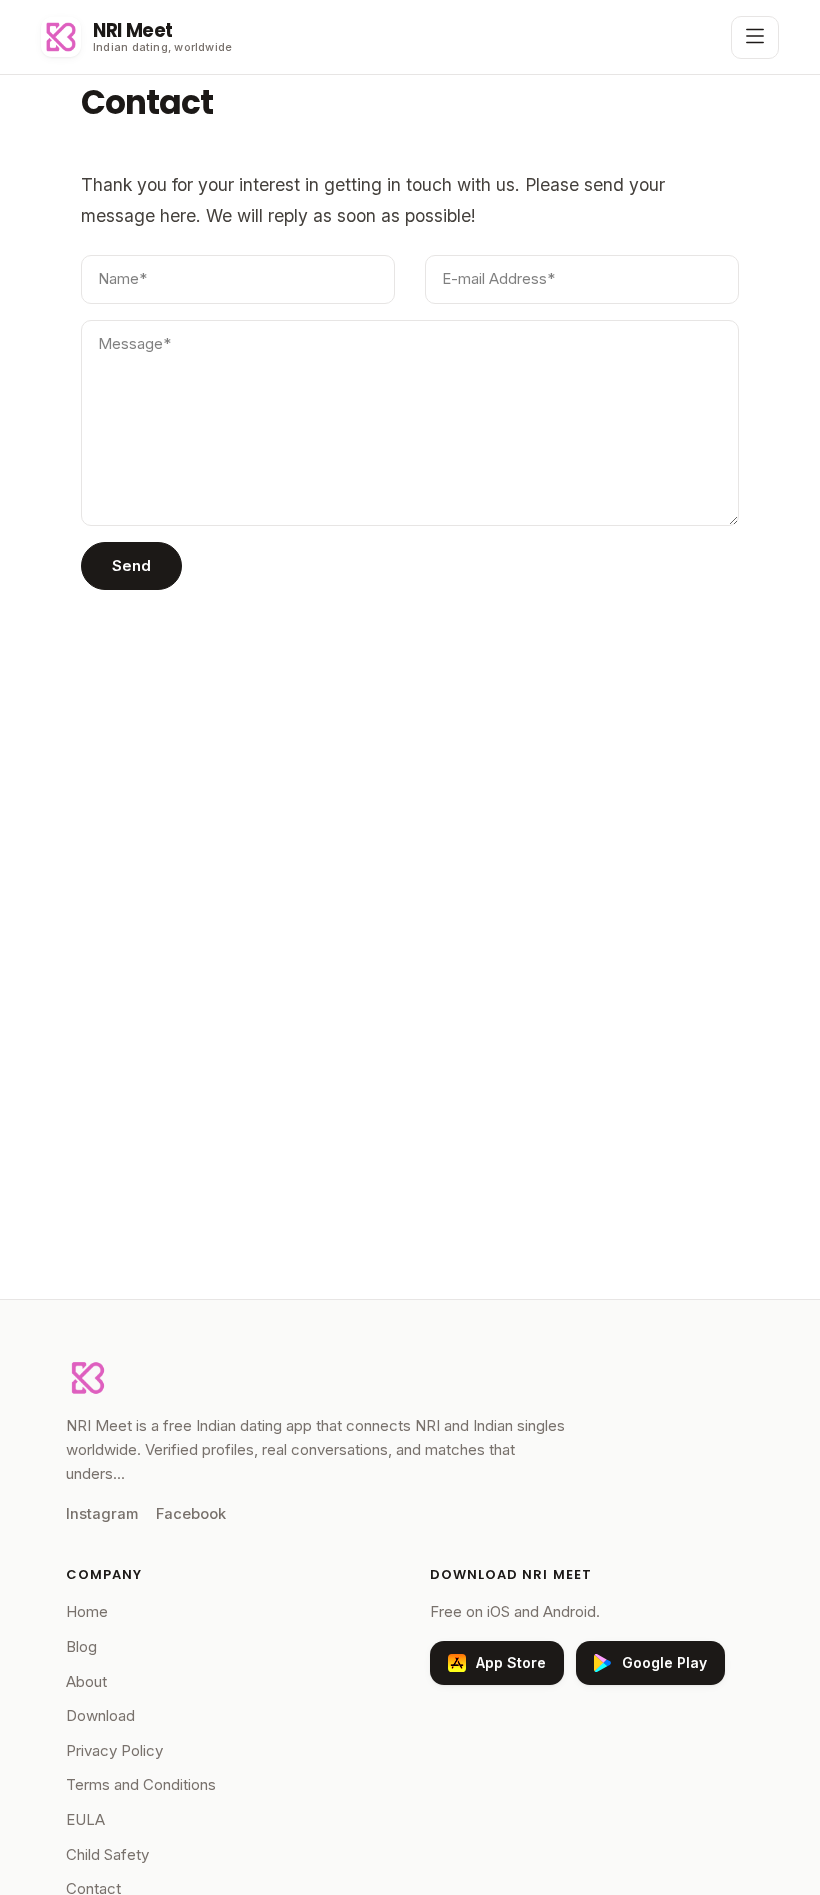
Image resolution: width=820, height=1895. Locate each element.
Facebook (191, 1514)
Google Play (664, 1662)
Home (87, 1611)
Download (100, 1715)
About (86, 1681)
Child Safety (107, 1854)
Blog (81, 1646)
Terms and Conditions (141, 1784)
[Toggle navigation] (755, 37)
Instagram (102, 1514)
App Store (511, 1662)
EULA (85, 1819)
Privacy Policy (114, 1750)
